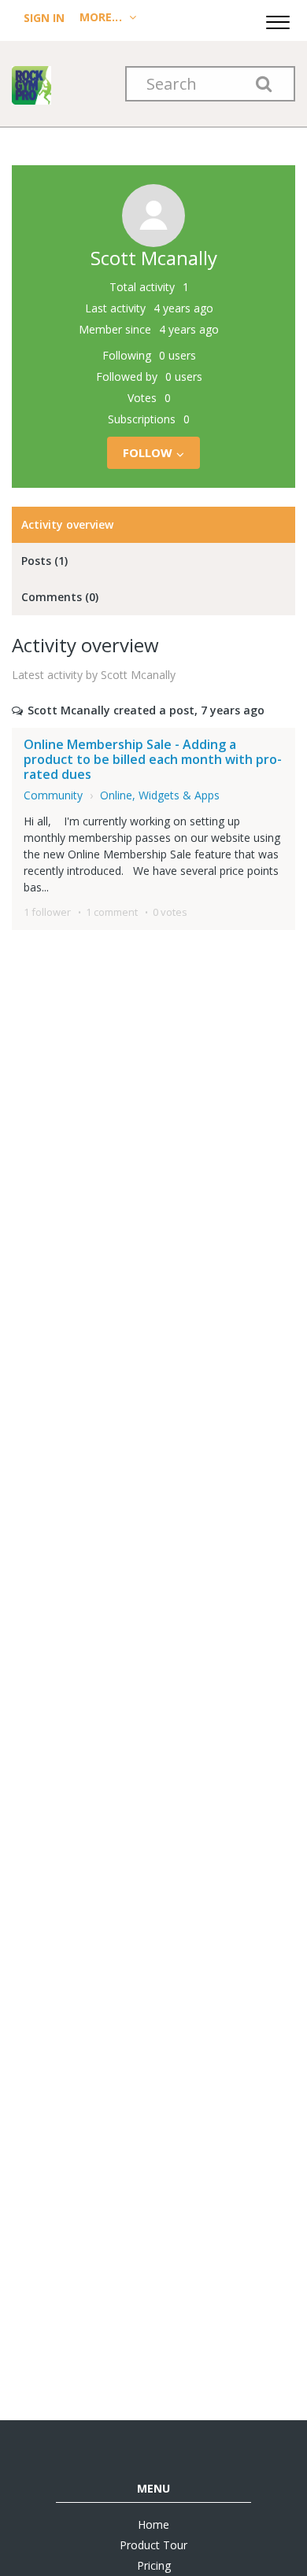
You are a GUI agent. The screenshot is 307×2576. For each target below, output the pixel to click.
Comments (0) (60, 597)
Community (53, 795)
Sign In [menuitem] (46, 18)
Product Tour (153, 2545)
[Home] (31, 84)
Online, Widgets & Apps (160, 795)
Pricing (154, 2565)
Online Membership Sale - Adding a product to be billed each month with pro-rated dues (153, 759)
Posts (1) (44, 561)
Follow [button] (148, 452)
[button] (278, 20)
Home (153, 2524)
